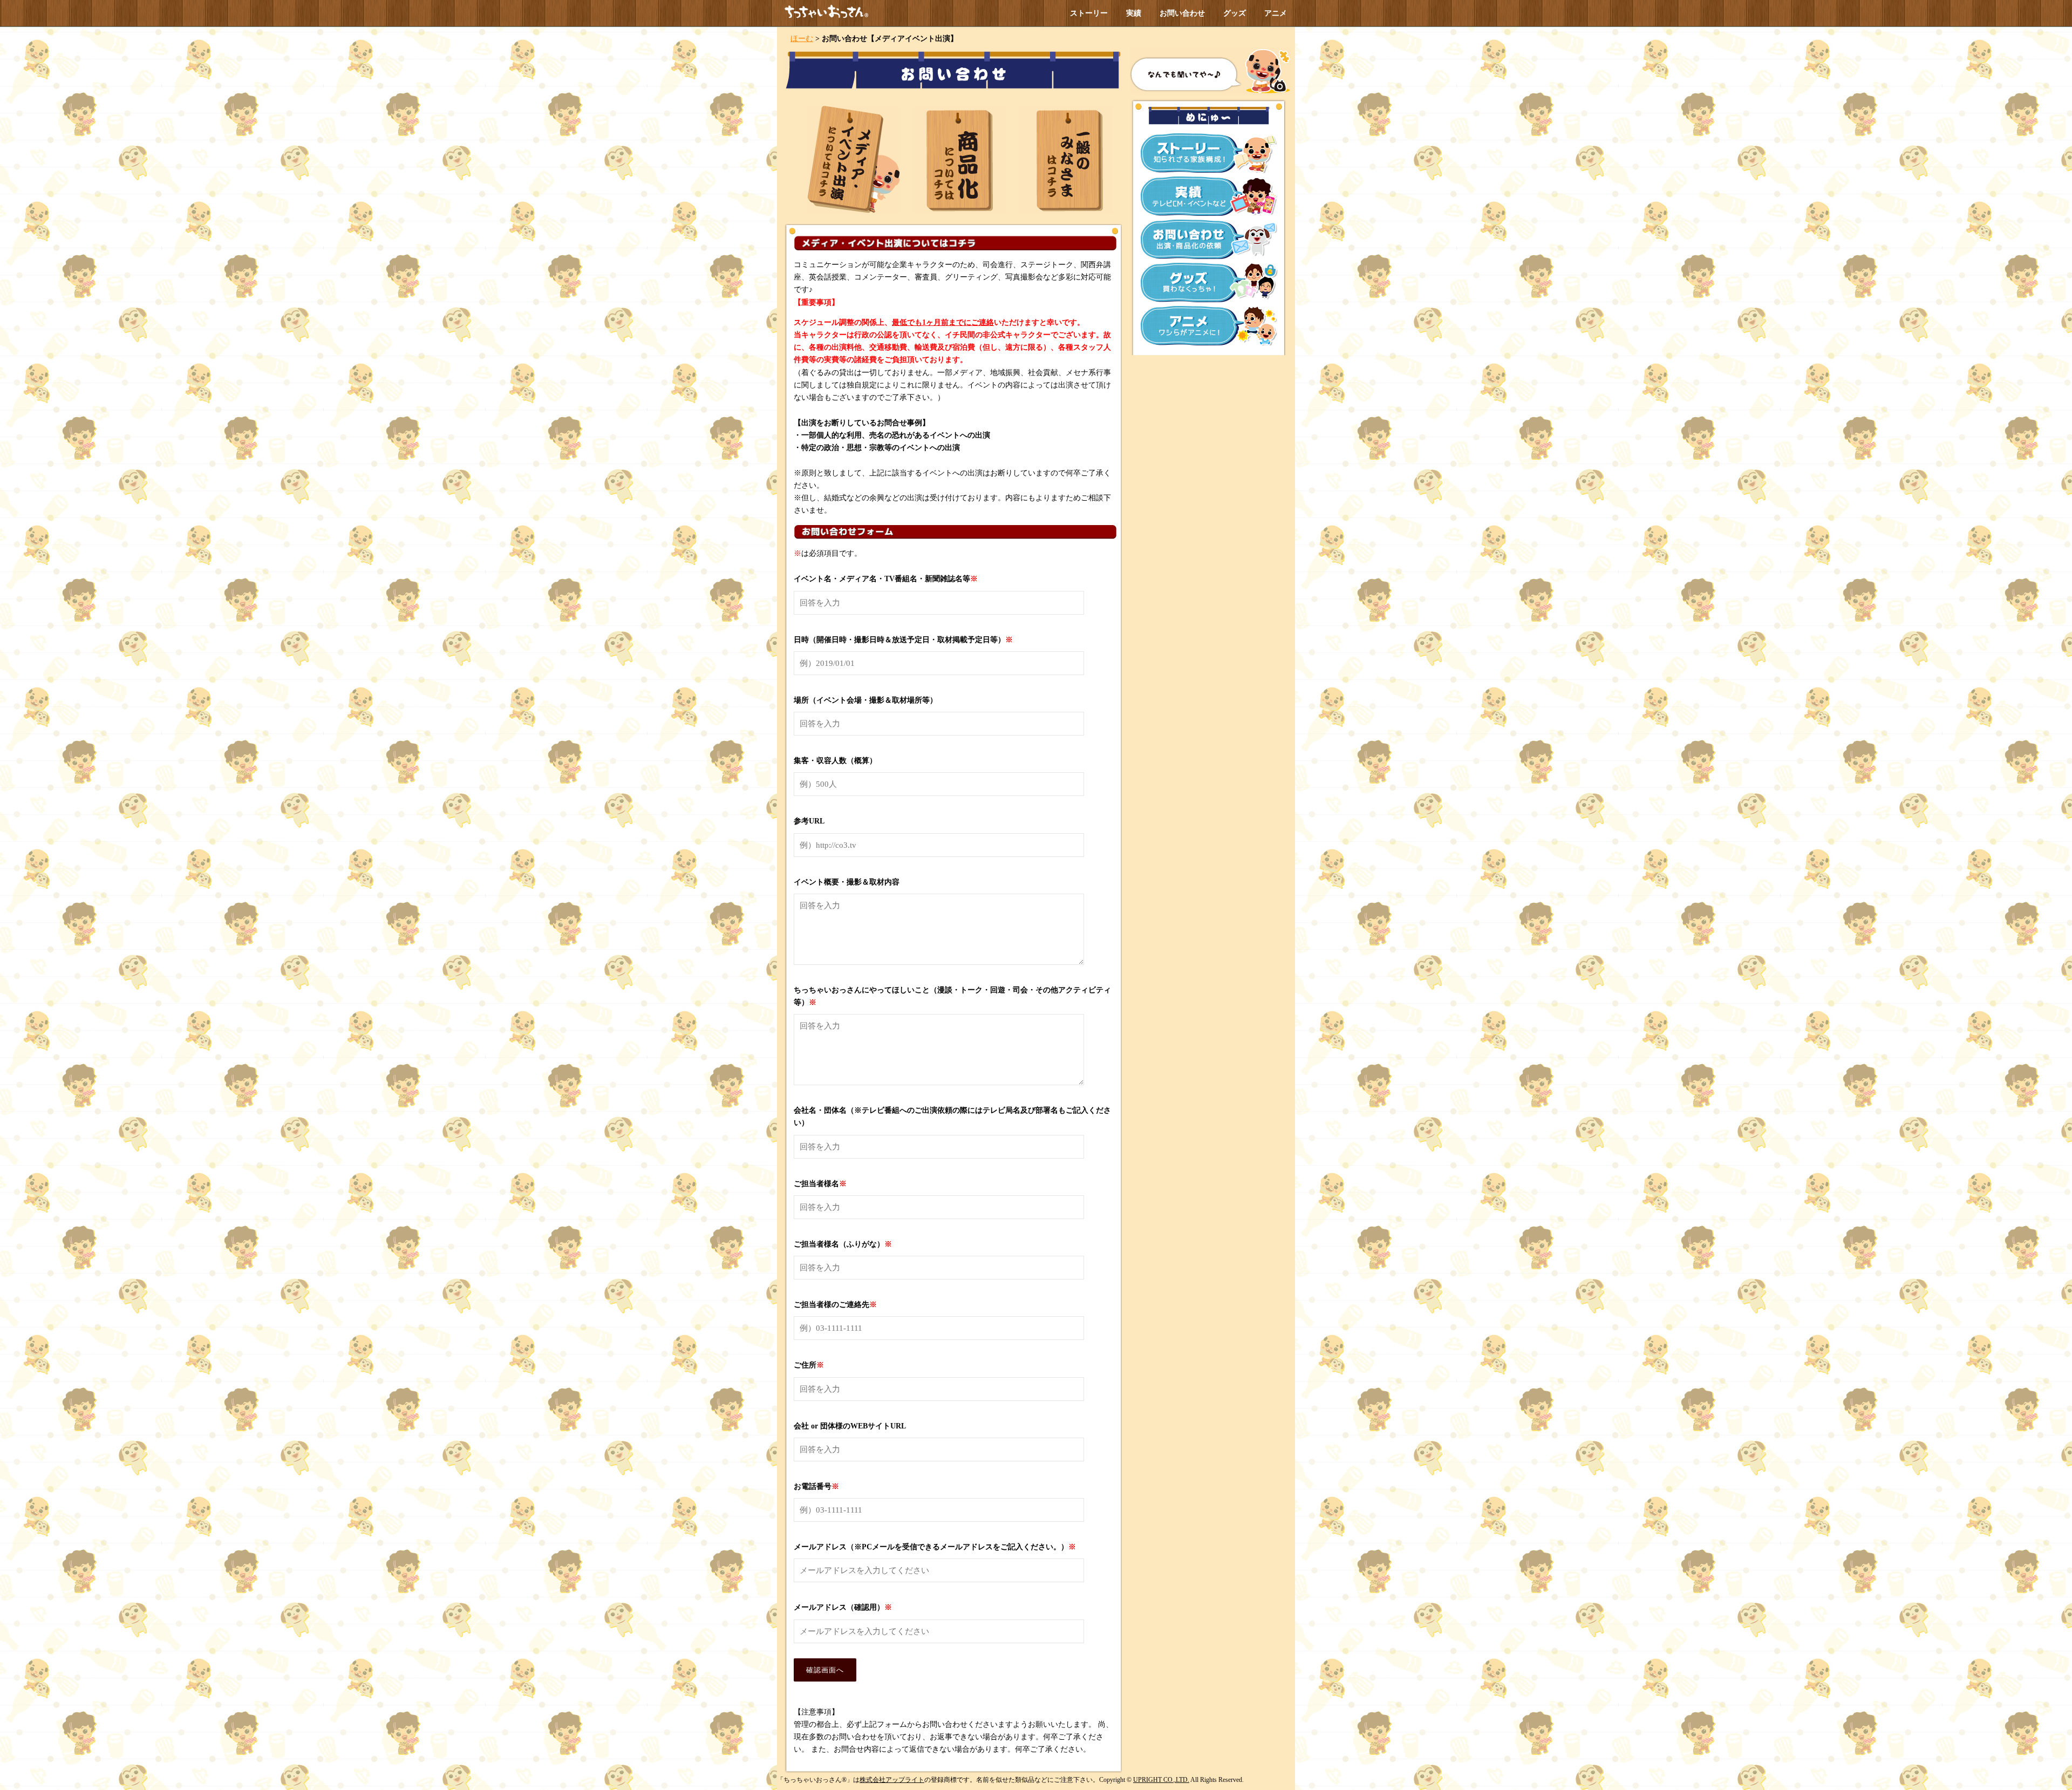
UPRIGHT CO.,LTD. (1161, 1780)
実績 (1134, 13)
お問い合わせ (1182, 13)
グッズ (1235, 13)
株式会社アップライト (892, 1780)
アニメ (1276, 13)
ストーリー (1089, 13)
